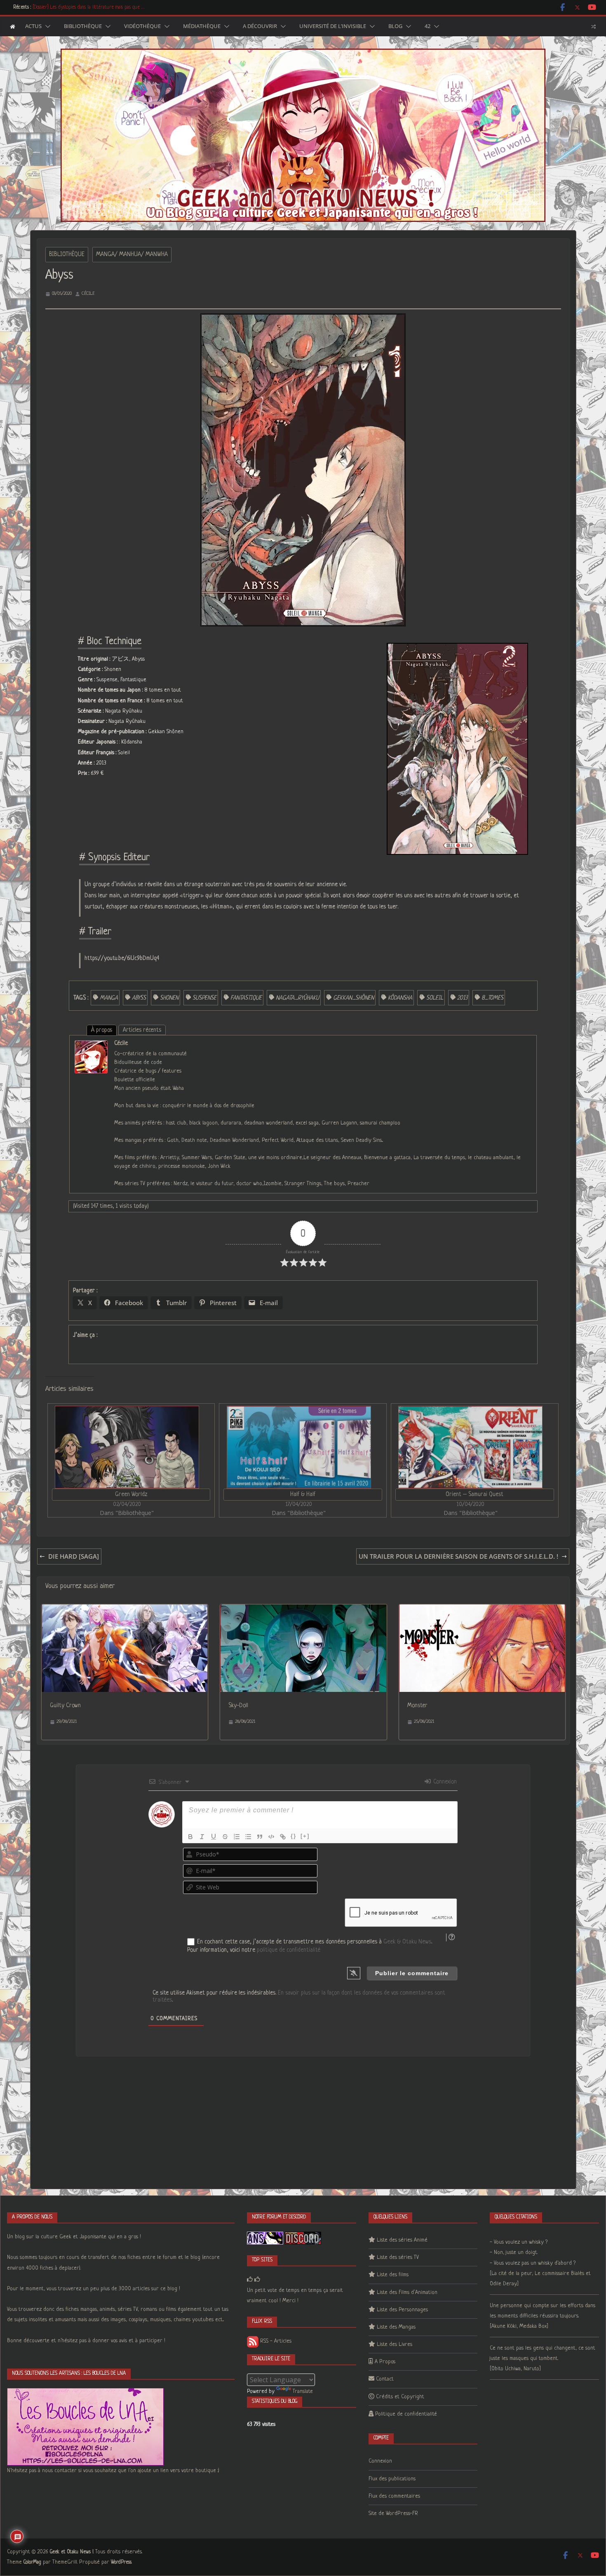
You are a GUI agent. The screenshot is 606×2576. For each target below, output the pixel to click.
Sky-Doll (238, 1706)
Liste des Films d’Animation (407, 2293)
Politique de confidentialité (406, 2414)
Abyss (139, 998)
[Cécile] (91, 1046)
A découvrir (260, 26)
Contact (385, 2379)
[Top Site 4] (257, 2280)
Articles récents (142, 1030)
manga (109, 998)
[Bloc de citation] (260, 1837)
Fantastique (246, 998)
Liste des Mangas (396, 2327)
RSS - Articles (275, 2341)
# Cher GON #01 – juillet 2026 (63, 7)
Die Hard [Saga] (74, 1556)
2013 (462, 998)
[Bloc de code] (271, 1837)
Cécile (88, 294)
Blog (395, 26)
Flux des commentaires (394, 2496)
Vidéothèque (142, 26)
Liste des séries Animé (402, 2240)
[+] (305, 1836)
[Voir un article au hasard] (593, 26)
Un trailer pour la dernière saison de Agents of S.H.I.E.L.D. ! (458, 1556)
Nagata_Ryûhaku (297, 998)
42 (427, 26)
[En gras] (190, 1837)
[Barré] (225, 1837)
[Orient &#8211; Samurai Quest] (471, 1447)
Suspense (204, 998)
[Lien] (283, 1837)
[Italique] (202, 1837)
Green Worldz (131, 1494)
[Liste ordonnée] (237, 1837)
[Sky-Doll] (303, 1610)
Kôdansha (400, 998)
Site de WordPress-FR (393, 2514)
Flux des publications (392, 2479)
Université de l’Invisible (333, 26)
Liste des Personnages (402, 2310)
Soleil (435, 998)
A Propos (385, 2362)
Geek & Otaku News (407, 1942)
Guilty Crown (65, 1706)
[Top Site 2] (250, 2280)
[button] (46, 26)
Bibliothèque (83, 26)
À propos (102, 1030)
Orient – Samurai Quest (474, 1494)
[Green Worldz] (127, 1447)
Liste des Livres (395, 2344)
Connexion (444, 1782)
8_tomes (492, 998)
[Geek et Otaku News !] (13, 27)
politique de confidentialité (289, 1950)
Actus (33, 26)
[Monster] (482, 1610)
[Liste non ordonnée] (248, 1837)
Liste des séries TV (398, 2257)
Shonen (169, 998)
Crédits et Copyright (400, 2397)
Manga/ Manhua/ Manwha (132, 254)
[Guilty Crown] (125, 1610)
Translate (303, 2391)
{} (294, 1836)
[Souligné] (214, 1837)
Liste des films (393, 2275)
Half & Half (303, 1494)
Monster (417, 1706)
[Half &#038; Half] (299, 1447)
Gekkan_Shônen (353, 998)
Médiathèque (202, 26)
